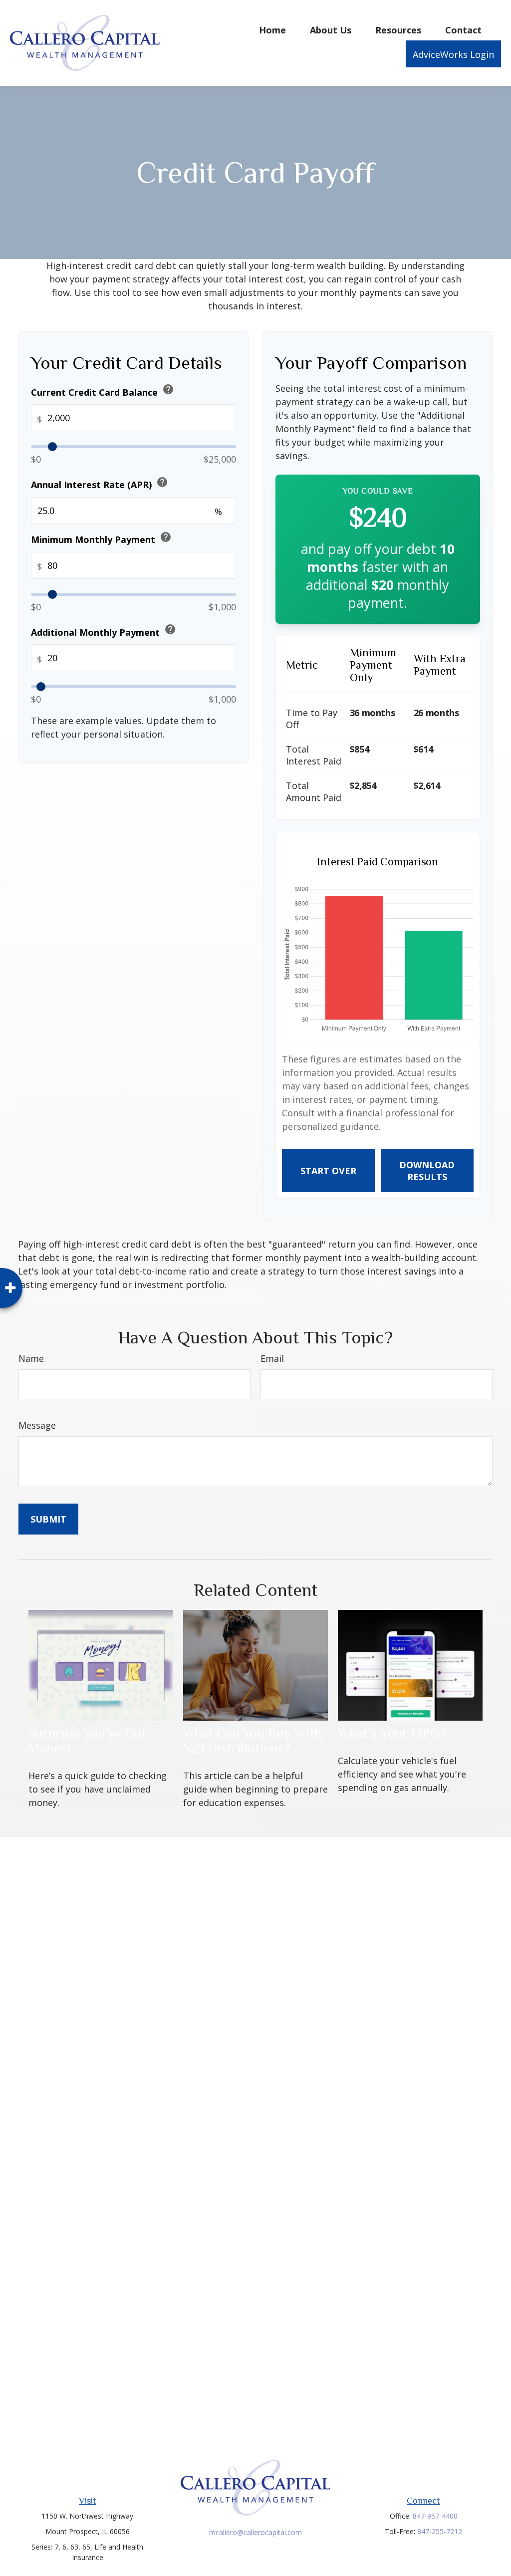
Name (31, 1358)
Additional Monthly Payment (104, 631)
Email (272, 1358)
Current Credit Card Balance (103, 390)
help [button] (168, 389)
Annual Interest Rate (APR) (100, 483)
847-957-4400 (435, 2516)
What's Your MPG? (392, 1733)
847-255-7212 (440, 2531)
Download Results (427, 1171)
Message (37, 1425)
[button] (272, 29)
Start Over (328, 1171)
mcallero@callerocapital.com (255, 2532)
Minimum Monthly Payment (101, 538)
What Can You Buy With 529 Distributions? (252, 1741)
